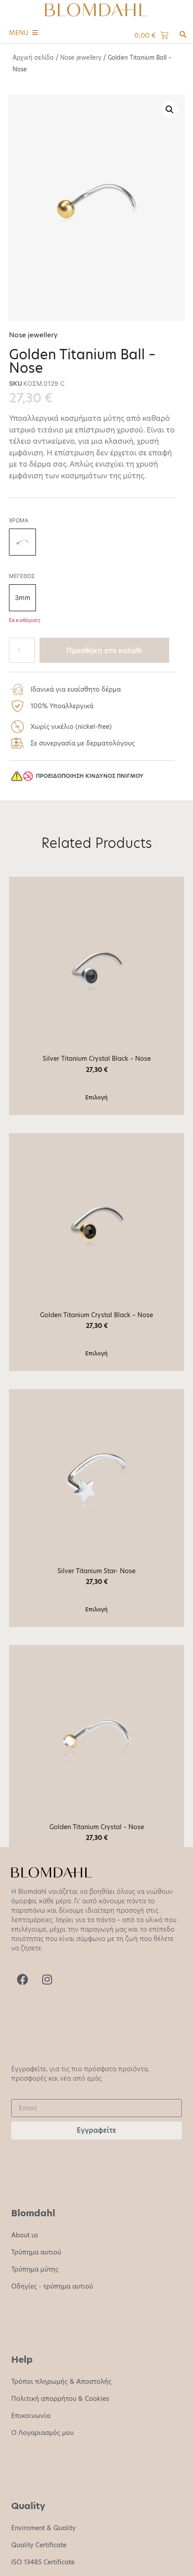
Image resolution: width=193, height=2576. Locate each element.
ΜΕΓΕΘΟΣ (22, 576)
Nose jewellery (81, 57)
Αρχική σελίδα (33, 57)
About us (25, 2235)
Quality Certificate (39, 2545)
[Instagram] (47, 1980)
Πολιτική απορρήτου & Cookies (60, 2399)
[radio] (22, 542)
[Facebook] (22, 1980)
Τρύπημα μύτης (35, 2269)
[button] (170, 110)
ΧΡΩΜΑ (19, 520)
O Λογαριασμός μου (42, 2433)
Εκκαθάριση (25, 620)
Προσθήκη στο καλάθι (104, 650)
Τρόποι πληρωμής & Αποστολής (61, 2382)
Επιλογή (96, 1097)
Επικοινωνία (31, 2416)
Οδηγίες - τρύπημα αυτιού (52, 2286)
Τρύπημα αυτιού (36, 2252)
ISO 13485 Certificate (43, 2562)
